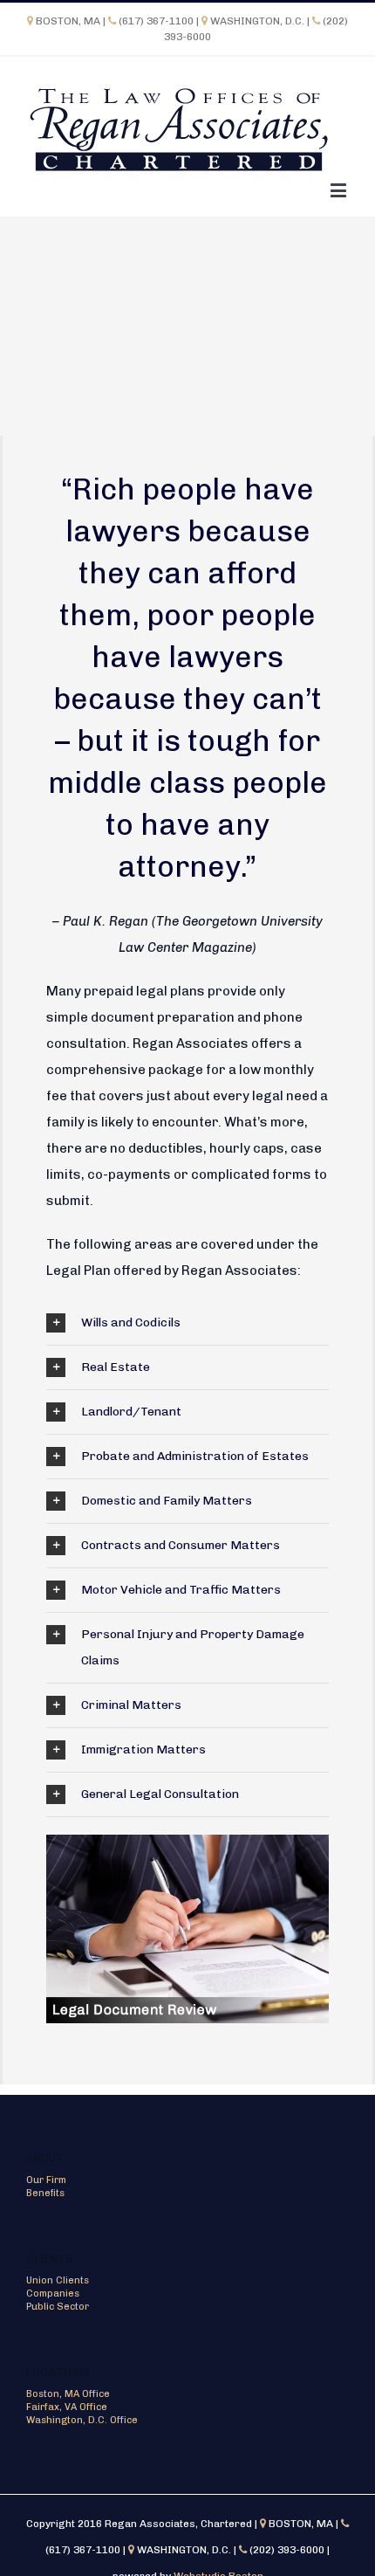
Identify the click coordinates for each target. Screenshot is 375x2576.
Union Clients (58, 2280)
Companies (53, 2294)
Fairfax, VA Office (67, 2407)
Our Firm (46, 2180)
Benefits (45, 2193)
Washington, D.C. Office (82, 2420)
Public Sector (58, 2307)
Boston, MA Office (68, 2394)
